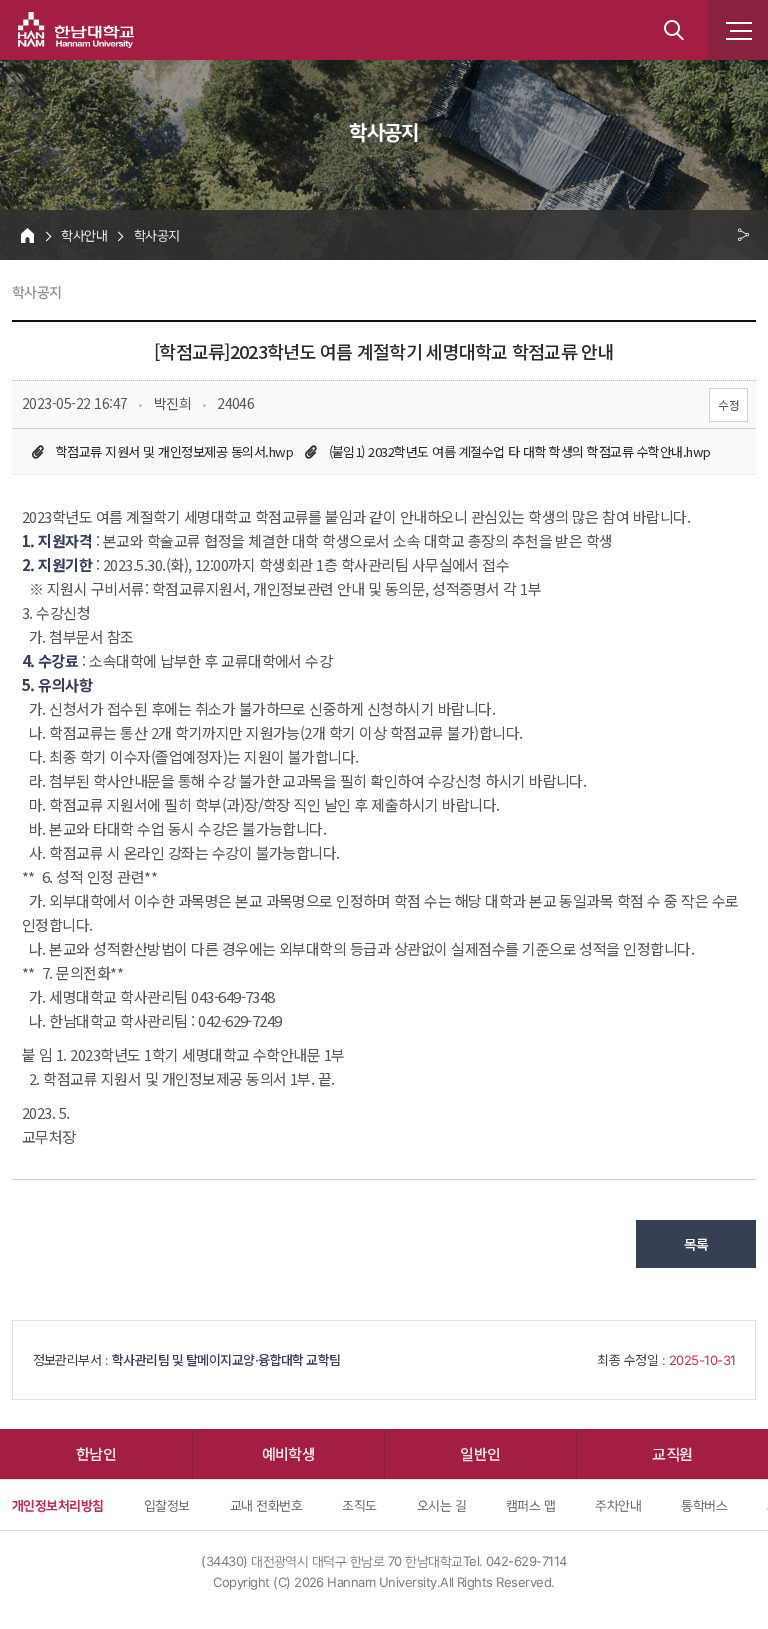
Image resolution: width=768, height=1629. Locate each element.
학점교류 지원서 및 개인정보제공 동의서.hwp (174, 451)
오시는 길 (441, 1505)
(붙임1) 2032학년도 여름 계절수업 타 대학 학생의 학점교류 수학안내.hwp (520, 451)
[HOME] (27, 235)
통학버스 (704, 1505)
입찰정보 (167, 1505)
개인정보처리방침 (58, 1505)
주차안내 (618, 1505)
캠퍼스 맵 (530, 1505)
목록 (696, 1244)
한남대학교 (76, 30)
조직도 (359, 1505)
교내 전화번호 (266, 1505)
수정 (728, 404)
